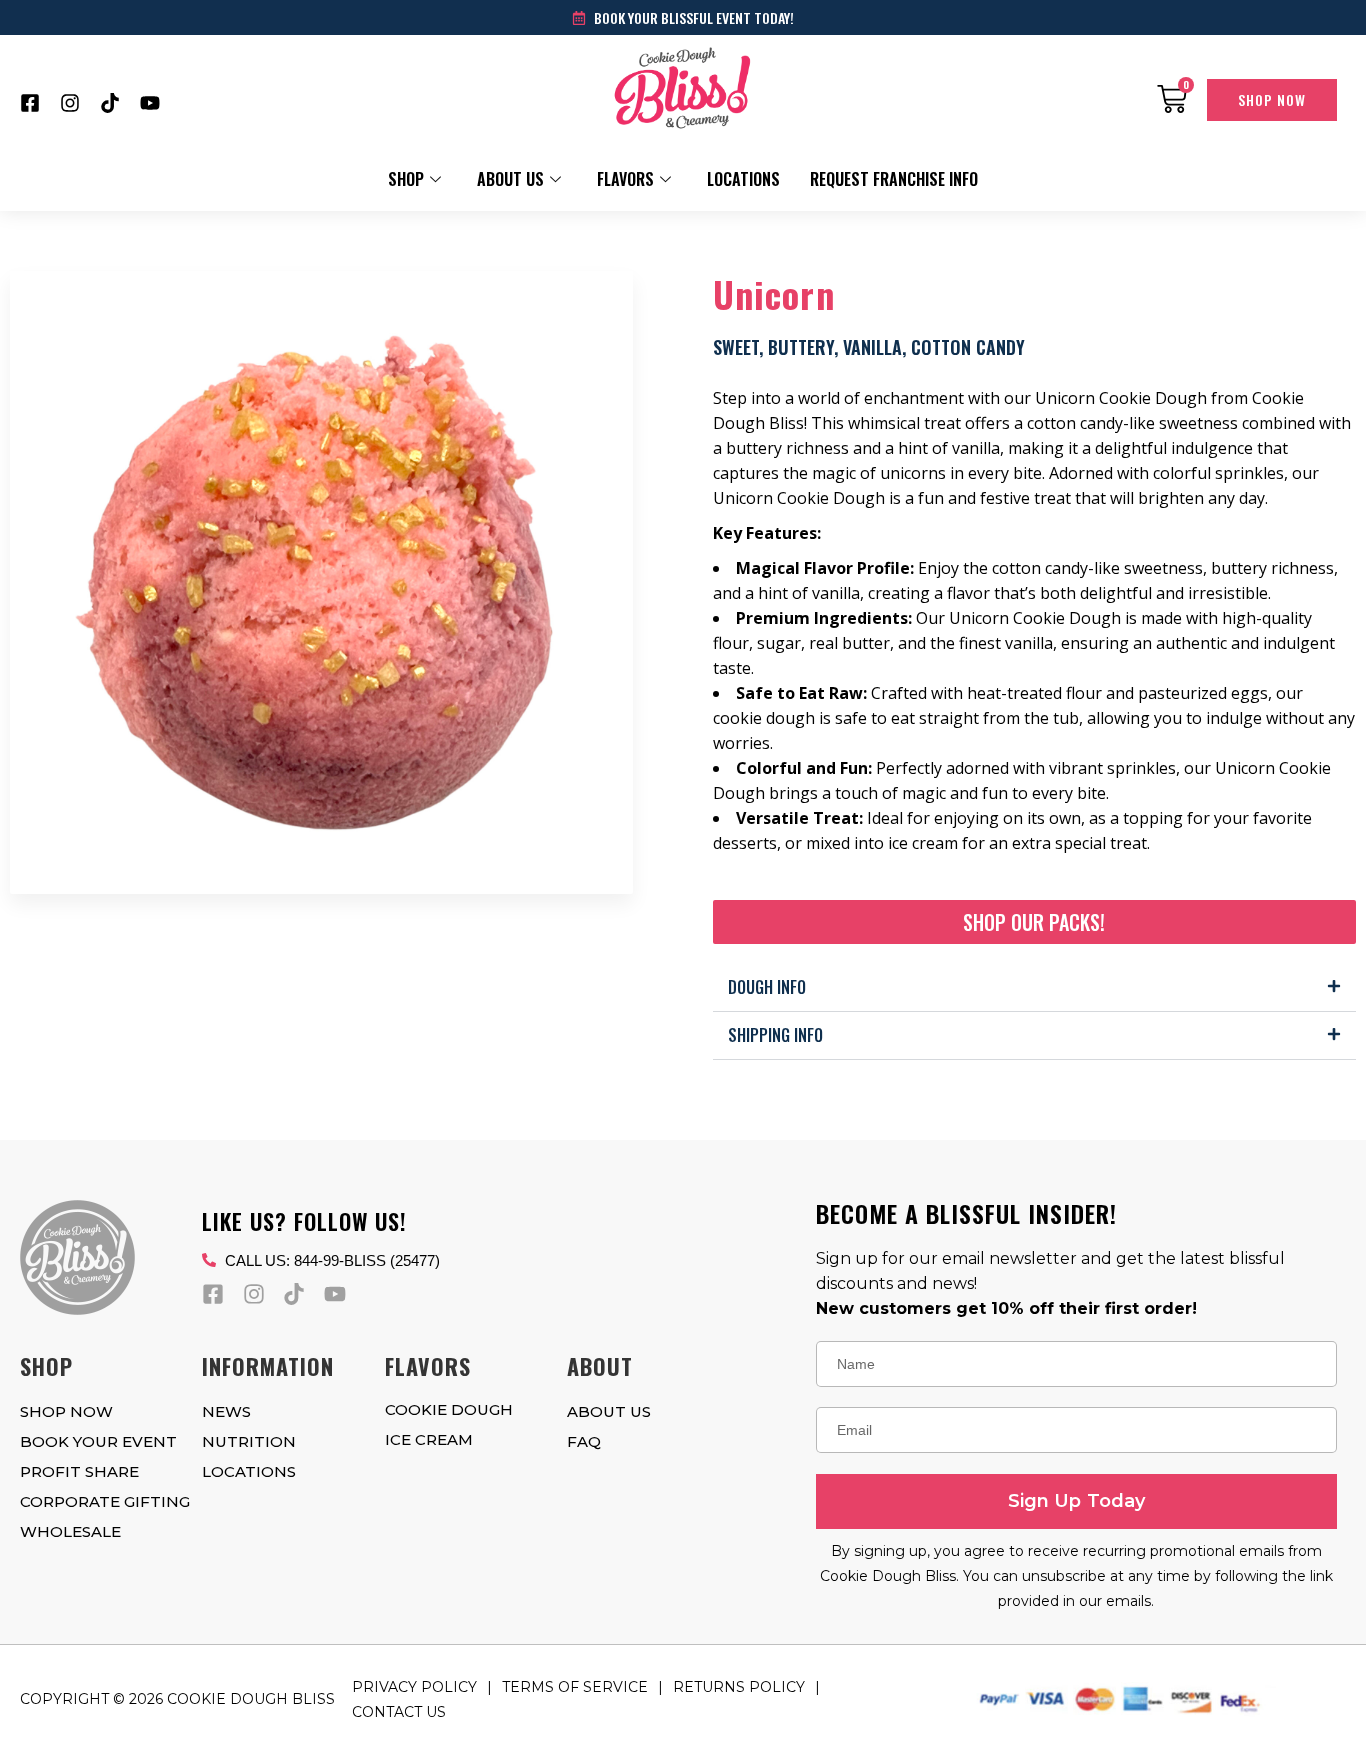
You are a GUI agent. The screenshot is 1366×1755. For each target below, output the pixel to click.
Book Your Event (98, 1441)
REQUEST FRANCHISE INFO (894, 179)
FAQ (584, 1441)
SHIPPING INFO (775, 1035)
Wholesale (70, 1531)
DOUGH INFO (767, 987)
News (226, 1411)
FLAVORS (625, 179)
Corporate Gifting (105, 1501)
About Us (510, 179)
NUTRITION (249, 1441)
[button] (1034, 988)
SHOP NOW (66, 1411)
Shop (406, 179)
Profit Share (79, 1471)
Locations (743, 179)
